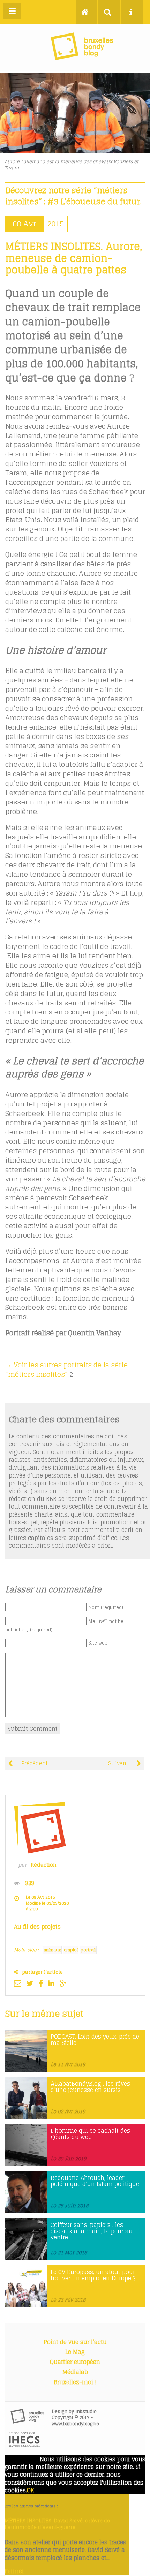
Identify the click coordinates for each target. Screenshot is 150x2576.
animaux (52, 1950)
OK (31, 2490)
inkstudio (86, 2412)
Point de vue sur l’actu (75, 2342)
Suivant (119, 1763)
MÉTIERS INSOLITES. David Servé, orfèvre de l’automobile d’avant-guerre (57, 2524)
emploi (71, 1950)
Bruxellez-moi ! (75, 2382)
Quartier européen (75, 2362)
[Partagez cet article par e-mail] (19, 1983)
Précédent (34, 1763)
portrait (88, 1950)
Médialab (75, 2372)
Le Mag (75, 2352)
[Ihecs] (24, 2445)
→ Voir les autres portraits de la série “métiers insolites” (66, 1370)
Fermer (14, 2571)
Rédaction (44, 1865)
